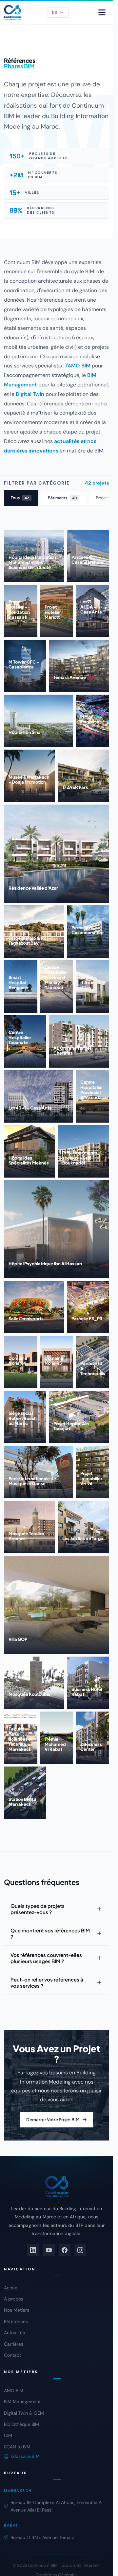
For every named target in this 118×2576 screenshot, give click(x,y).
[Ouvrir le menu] (102, 12)
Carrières (14, 2344)
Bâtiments (62, 498)
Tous (20, 498)
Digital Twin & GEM (24, 2413)
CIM (8, 2435)
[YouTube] (49, 2250)
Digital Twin (30, 394)
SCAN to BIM (17, 2447)
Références (16, 2321)
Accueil (12, 2288)
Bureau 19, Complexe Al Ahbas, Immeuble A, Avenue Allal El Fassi (57, 2506)
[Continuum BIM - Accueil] (12, 12)
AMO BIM (14, 2390)
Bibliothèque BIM (21, 2424)
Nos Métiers (17, 2310)
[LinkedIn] (33, 2250)
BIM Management (22, 2402)
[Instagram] (80, 2250)
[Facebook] (65, 2250)
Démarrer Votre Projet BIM (53, 2120)
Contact (12, 2355)
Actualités (14, 2333)
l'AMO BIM (78, 366)
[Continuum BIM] (57, 2186)
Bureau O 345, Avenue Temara (43, 2537)
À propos (14, 2299)
